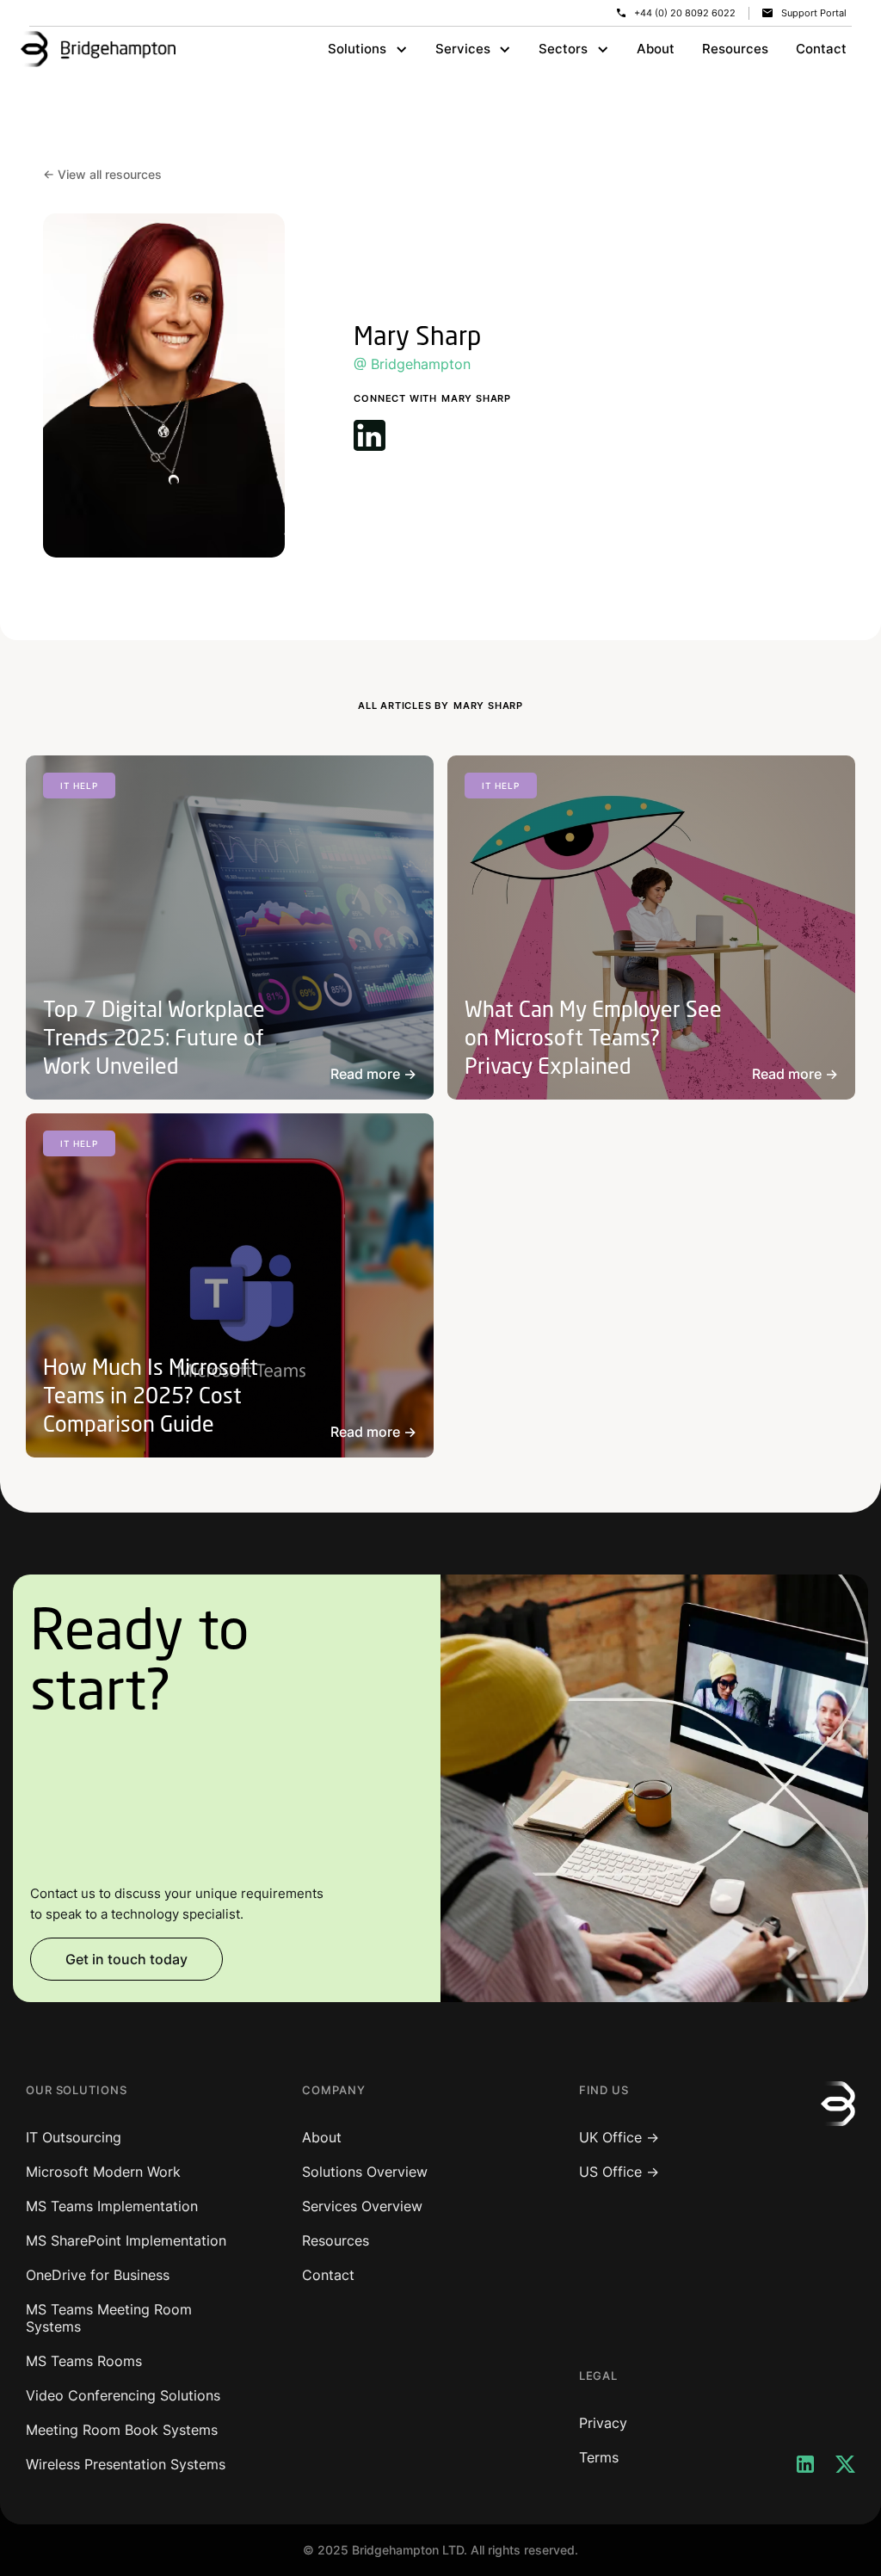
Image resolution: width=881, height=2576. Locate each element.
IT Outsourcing (74, 2137)
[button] (368, 49)
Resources (735, 49)
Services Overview (362, 2206)
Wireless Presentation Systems (126, 2464)
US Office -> (619, 2172)
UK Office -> (619, 2137)
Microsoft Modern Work (103, 2172)
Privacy (603, 2423)
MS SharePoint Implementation (126, 2240)
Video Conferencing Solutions (123, 2395)
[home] (98, 49)
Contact (821, 49)
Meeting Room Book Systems (122, 2430)
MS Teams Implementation (112, 2206)
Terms (599, 2457)
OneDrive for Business (98, 2275)
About (656, 49)
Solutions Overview (365, 2172)
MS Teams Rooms (84, 2361)
